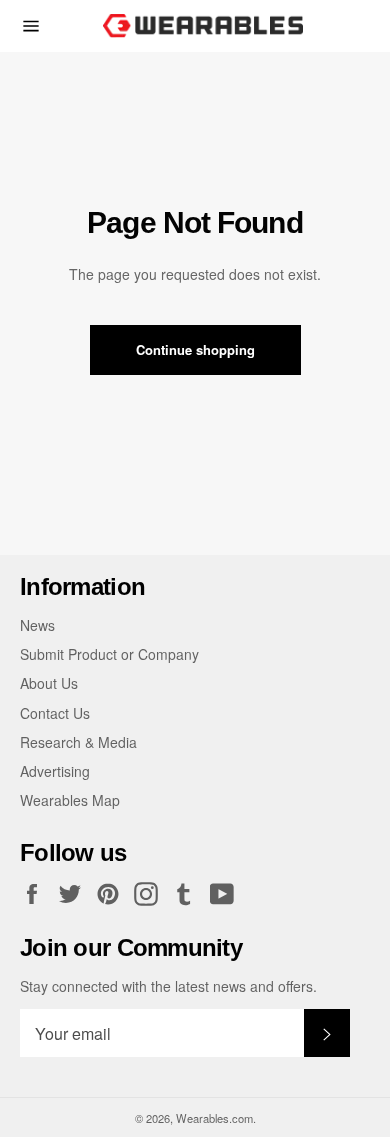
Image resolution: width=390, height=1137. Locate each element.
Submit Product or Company (109, 654)
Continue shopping (195, 349)
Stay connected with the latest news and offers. (168, 986)
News (37, 625)
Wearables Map (70, 800)
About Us (49, 683)
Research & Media (78, 742)
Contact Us (55, 713)
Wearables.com (214, 1118)
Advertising (55, 771)
